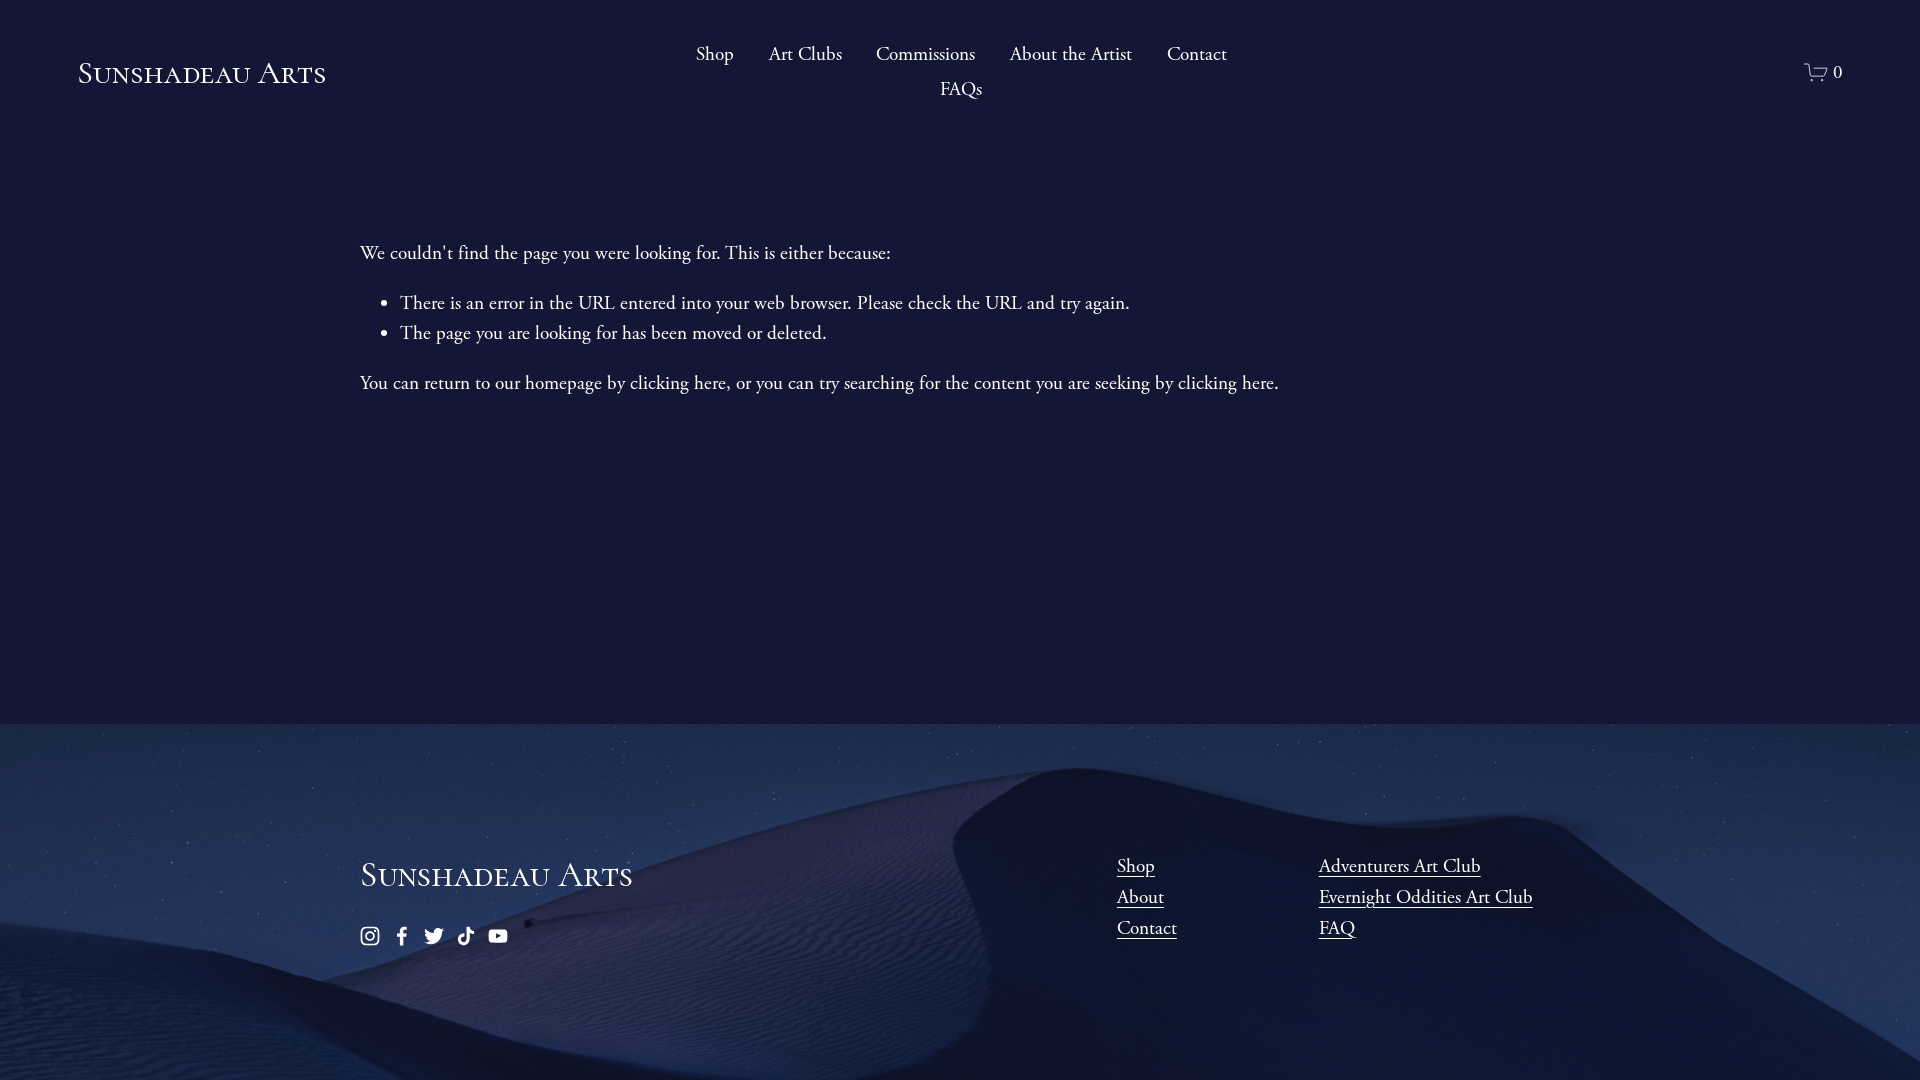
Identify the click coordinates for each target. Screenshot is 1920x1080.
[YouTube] (498, 936)
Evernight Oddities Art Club (1426, 897)
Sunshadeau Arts (201, 72)
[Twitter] (434, 936)
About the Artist (1071, 54)
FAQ (1337, 928)
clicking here (678, 383)
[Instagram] (370, 936)
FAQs (961, 89)
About (1140, 897)
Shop (715, 54)
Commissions (925, 54)
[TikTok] (466, 936)
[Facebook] (402, 936)
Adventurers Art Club (1400, 866)
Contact (1197, 54)
